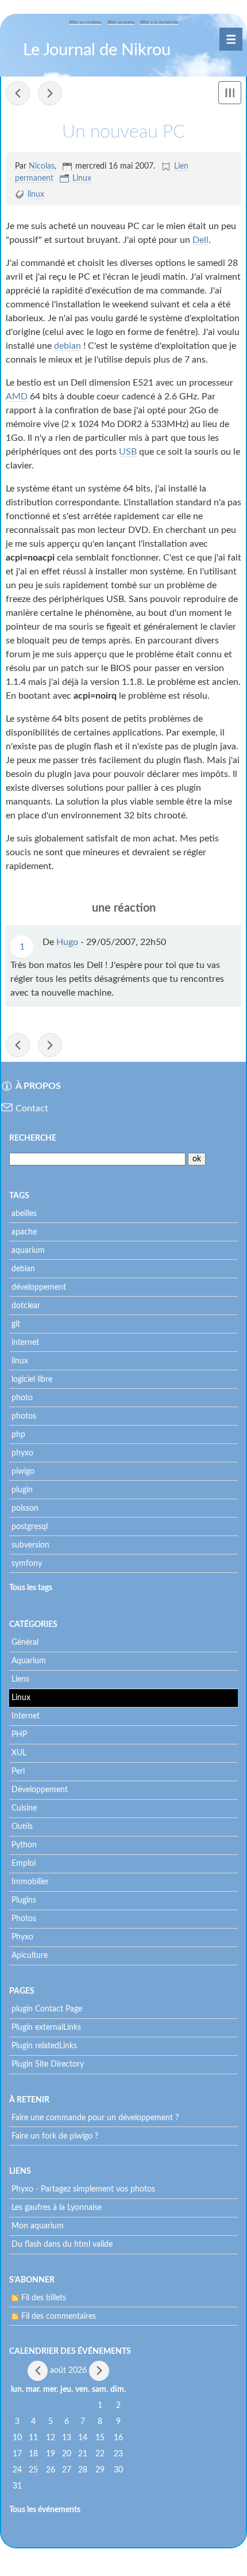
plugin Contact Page (47, 2009)
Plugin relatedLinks (44, 2046)
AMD (17, 397)
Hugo (67, 942)
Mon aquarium (38, 2226)
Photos (24, 1919)
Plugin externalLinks (46, 2028)
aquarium (28, 1251)
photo (22, 1398)
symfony (27, 1564)
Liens (20, 1679)
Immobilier (30, 1882)
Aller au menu (121, 22)
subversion (30, 1545)
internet (25, 1343)
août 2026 (68, 2371)
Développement (40, 1790)
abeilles (24, 1214)
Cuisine (24, 1808)
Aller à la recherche (159, 22)
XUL (19, 1753)
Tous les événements (45, 2510)
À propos (38, 1086)
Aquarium (29, 1661)
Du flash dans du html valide (62, 2245)
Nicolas (42, 166)
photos (24, 1416)
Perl (18, 1771)
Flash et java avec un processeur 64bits (50, 93)
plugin (22, 1490)
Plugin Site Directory (48, 2064)
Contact (32, 1108)
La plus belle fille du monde (18, 93)
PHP (19, 1735)
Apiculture (30, 1956)
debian (67, 346)
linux (36, 195)
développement (39, 1287)
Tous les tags (31, 1588)
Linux (82, 178)
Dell (200, 240)
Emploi (24, 1864)
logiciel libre (32, 1380)
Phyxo (22, 1937)
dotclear (26, 1306)
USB (128, 452)
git (16, 1324)
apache (24, 1232)
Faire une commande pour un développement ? (95, 2118)
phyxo (22, 1453)
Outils (22, 1827)
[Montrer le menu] (230, 93)
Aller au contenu (85, 22)
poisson (25, 1508)
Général (25, 1643)
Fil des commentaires (59, 2316)
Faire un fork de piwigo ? (55, 2136)
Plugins (24, 1900)
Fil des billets (44, 2298)
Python (24, 1845)
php (18, 1435)
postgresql (30, 1527)
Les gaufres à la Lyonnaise (57, 2208)
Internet (26, 1716)
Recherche (33, 1138)
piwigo (23, 1472)
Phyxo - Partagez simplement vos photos (83, 2189)
